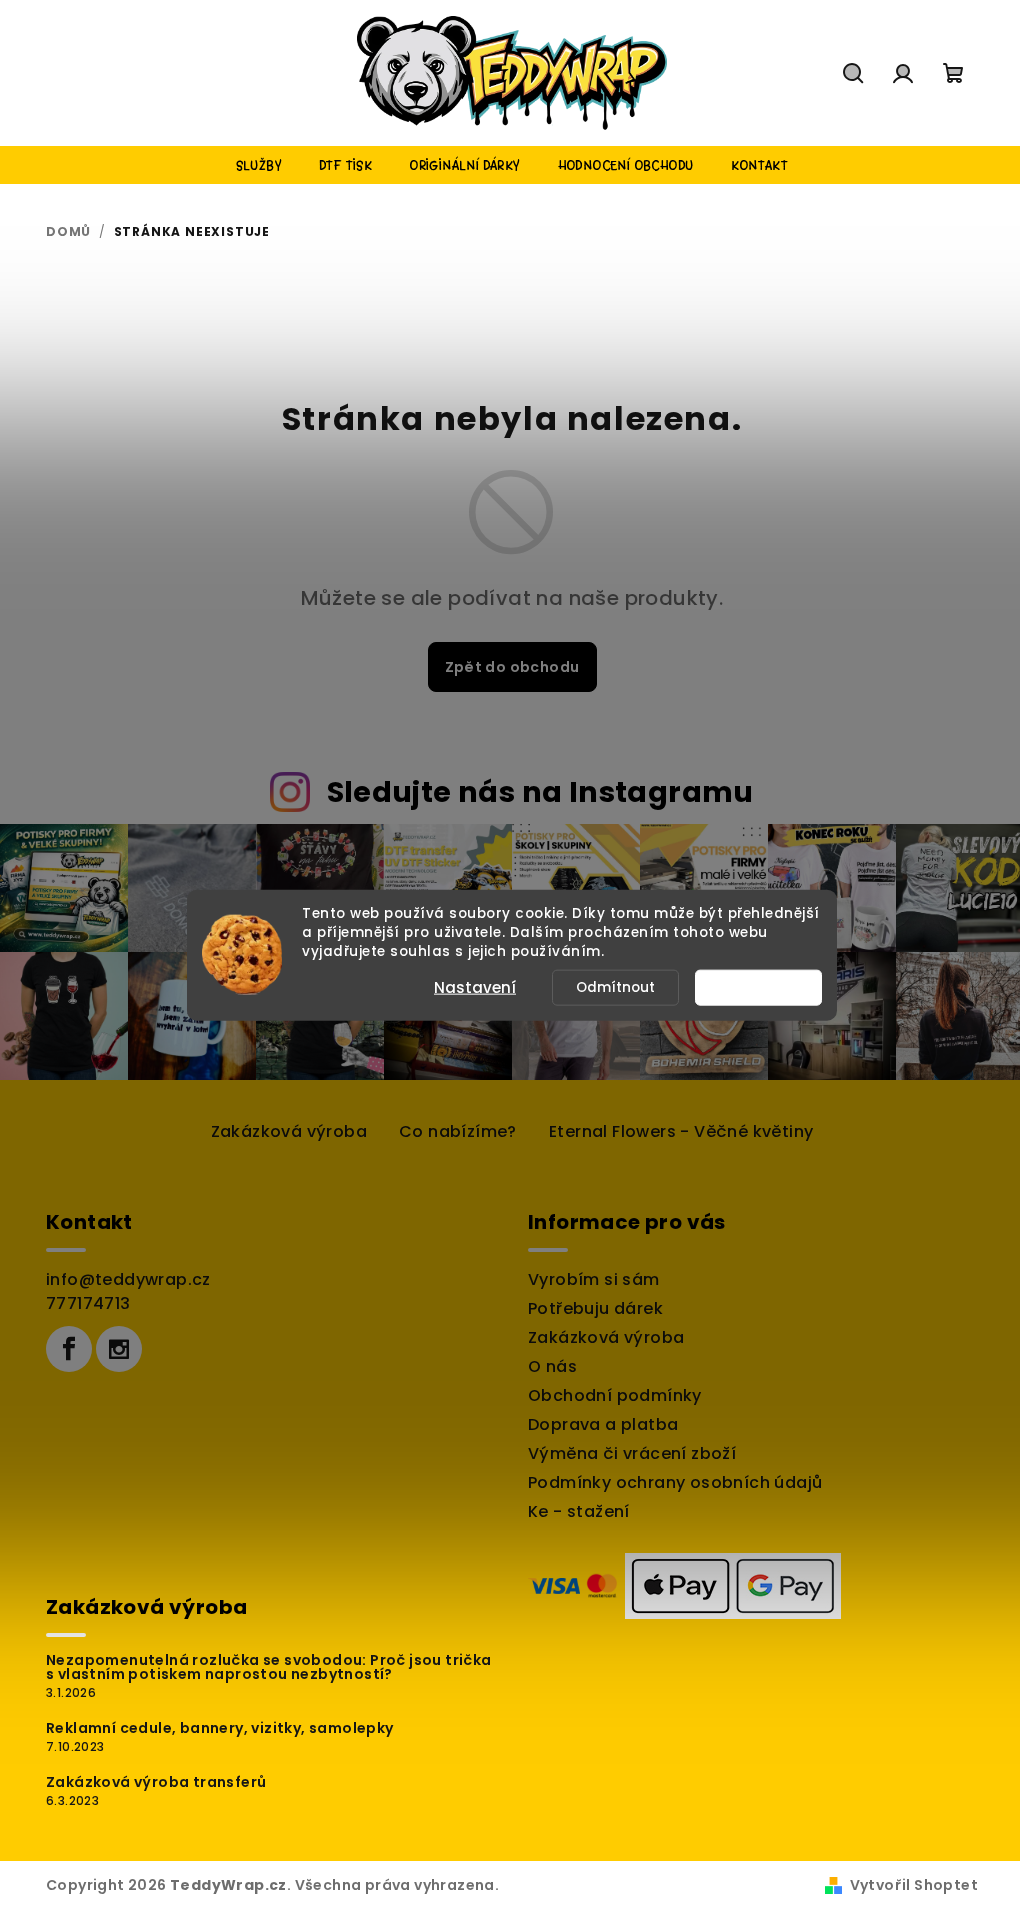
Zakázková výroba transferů (156, 1782)
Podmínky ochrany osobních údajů (675, 1482)
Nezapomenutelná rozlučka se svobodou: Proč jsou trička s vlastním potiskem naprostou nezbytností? (269, 1667)
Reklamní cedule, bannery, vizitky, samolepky (220, 1728)
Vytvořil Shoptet (914, 1885)
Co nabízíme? (458, 1131)
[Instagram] (119, 1349)
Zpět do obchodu (512, 667)
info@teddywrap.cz (128, 1279)
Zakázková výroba (289, 1131)
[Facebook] (69, 1349)
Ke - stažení (579, 1511)
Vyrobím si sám (594, 1279)
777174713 (88, 1303)
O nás (552, 1366)
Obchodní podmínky (615, 1395)
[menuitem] (259, 165)
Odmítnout (615, 986)
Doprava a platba (603, 1424)
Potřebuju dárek (595, 1308)
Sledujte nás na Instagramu (540, 792)
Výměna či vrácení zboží (632, 1453)
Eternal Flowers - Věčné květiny (681, 1131)
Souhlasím (768, 986)
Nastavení (475, 986)
